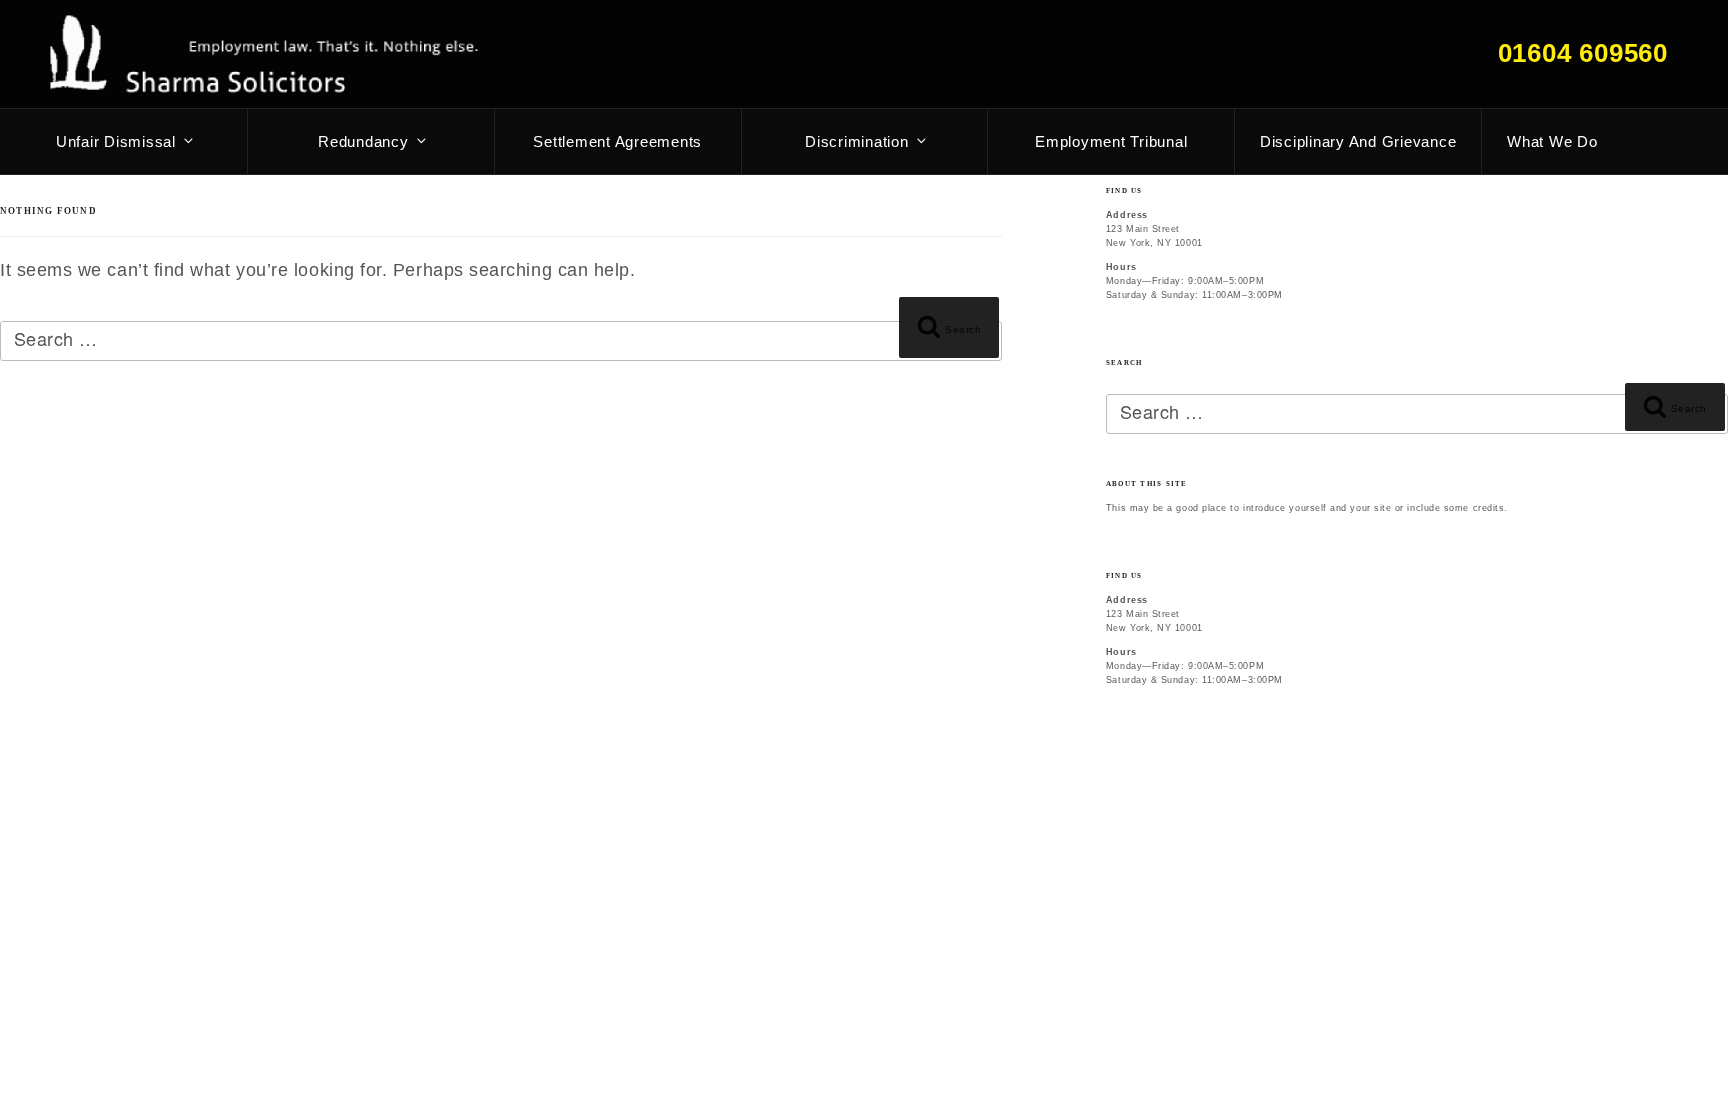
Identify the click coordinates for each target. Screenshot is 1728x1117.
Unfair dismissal (116, 141)
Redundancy (363, 141)
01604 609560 (1583, 53)
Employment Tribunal (1111, 141)
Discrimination (857, 141)
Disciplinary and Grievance (1358, 141)
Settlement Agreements (617, 141)
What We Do (1552, 141)
